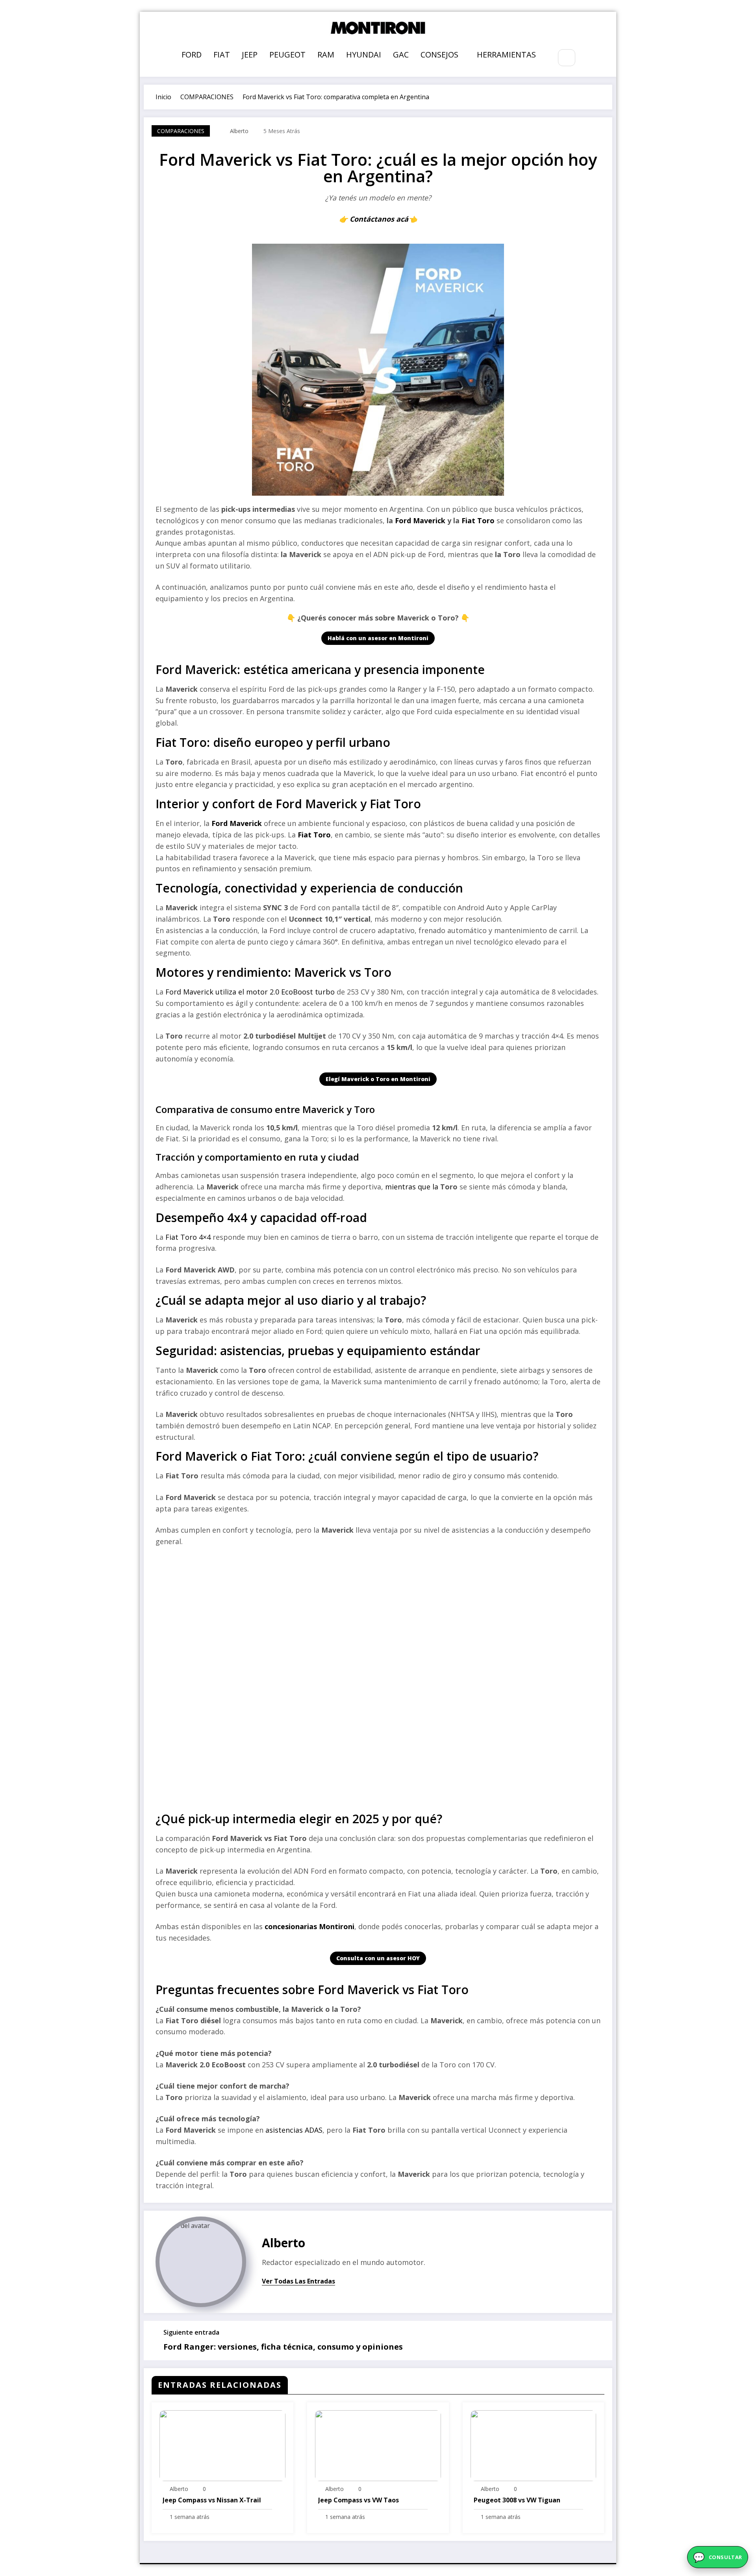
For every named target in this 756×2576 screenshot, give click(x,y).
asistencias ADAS (293, 2130)
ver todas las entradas (298, 2282)
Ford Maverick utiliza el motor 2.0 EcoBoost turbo (250, 992)
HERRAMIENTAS (506, 55)
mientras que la (413, 1187)
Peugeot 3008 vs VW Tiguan (517, 2500)
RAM (326, 55)
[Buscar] (566, 58)
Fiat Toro (478, 520)
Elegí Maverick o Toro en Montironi (378, 1079)
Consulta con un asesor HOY (378, 1958)
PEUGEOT (287, 55)
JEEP (250, 55)
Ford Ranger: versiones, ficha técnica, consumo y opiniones (283, 2347)
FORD (192, 55)
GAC (401, 55)
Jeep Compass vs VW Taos (359, 2500)
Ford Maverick (420, 520)
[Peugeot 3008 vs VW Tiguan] (534, 2445)
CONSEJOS (439, 55)
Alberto (239, 131)
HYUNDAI (364, 55)
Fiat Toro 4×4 (188, 1237)
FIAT (222, 55)
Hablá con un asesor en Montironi (378, 638)
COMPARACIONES (181, 131)
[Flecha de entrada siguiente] (601, 2341)
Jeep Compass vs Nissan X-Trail (212, 2500)
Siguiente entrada (191, 2332)
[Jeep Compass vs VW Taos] (378, 2445)
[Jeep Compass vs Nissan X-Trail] (222, 2445)
